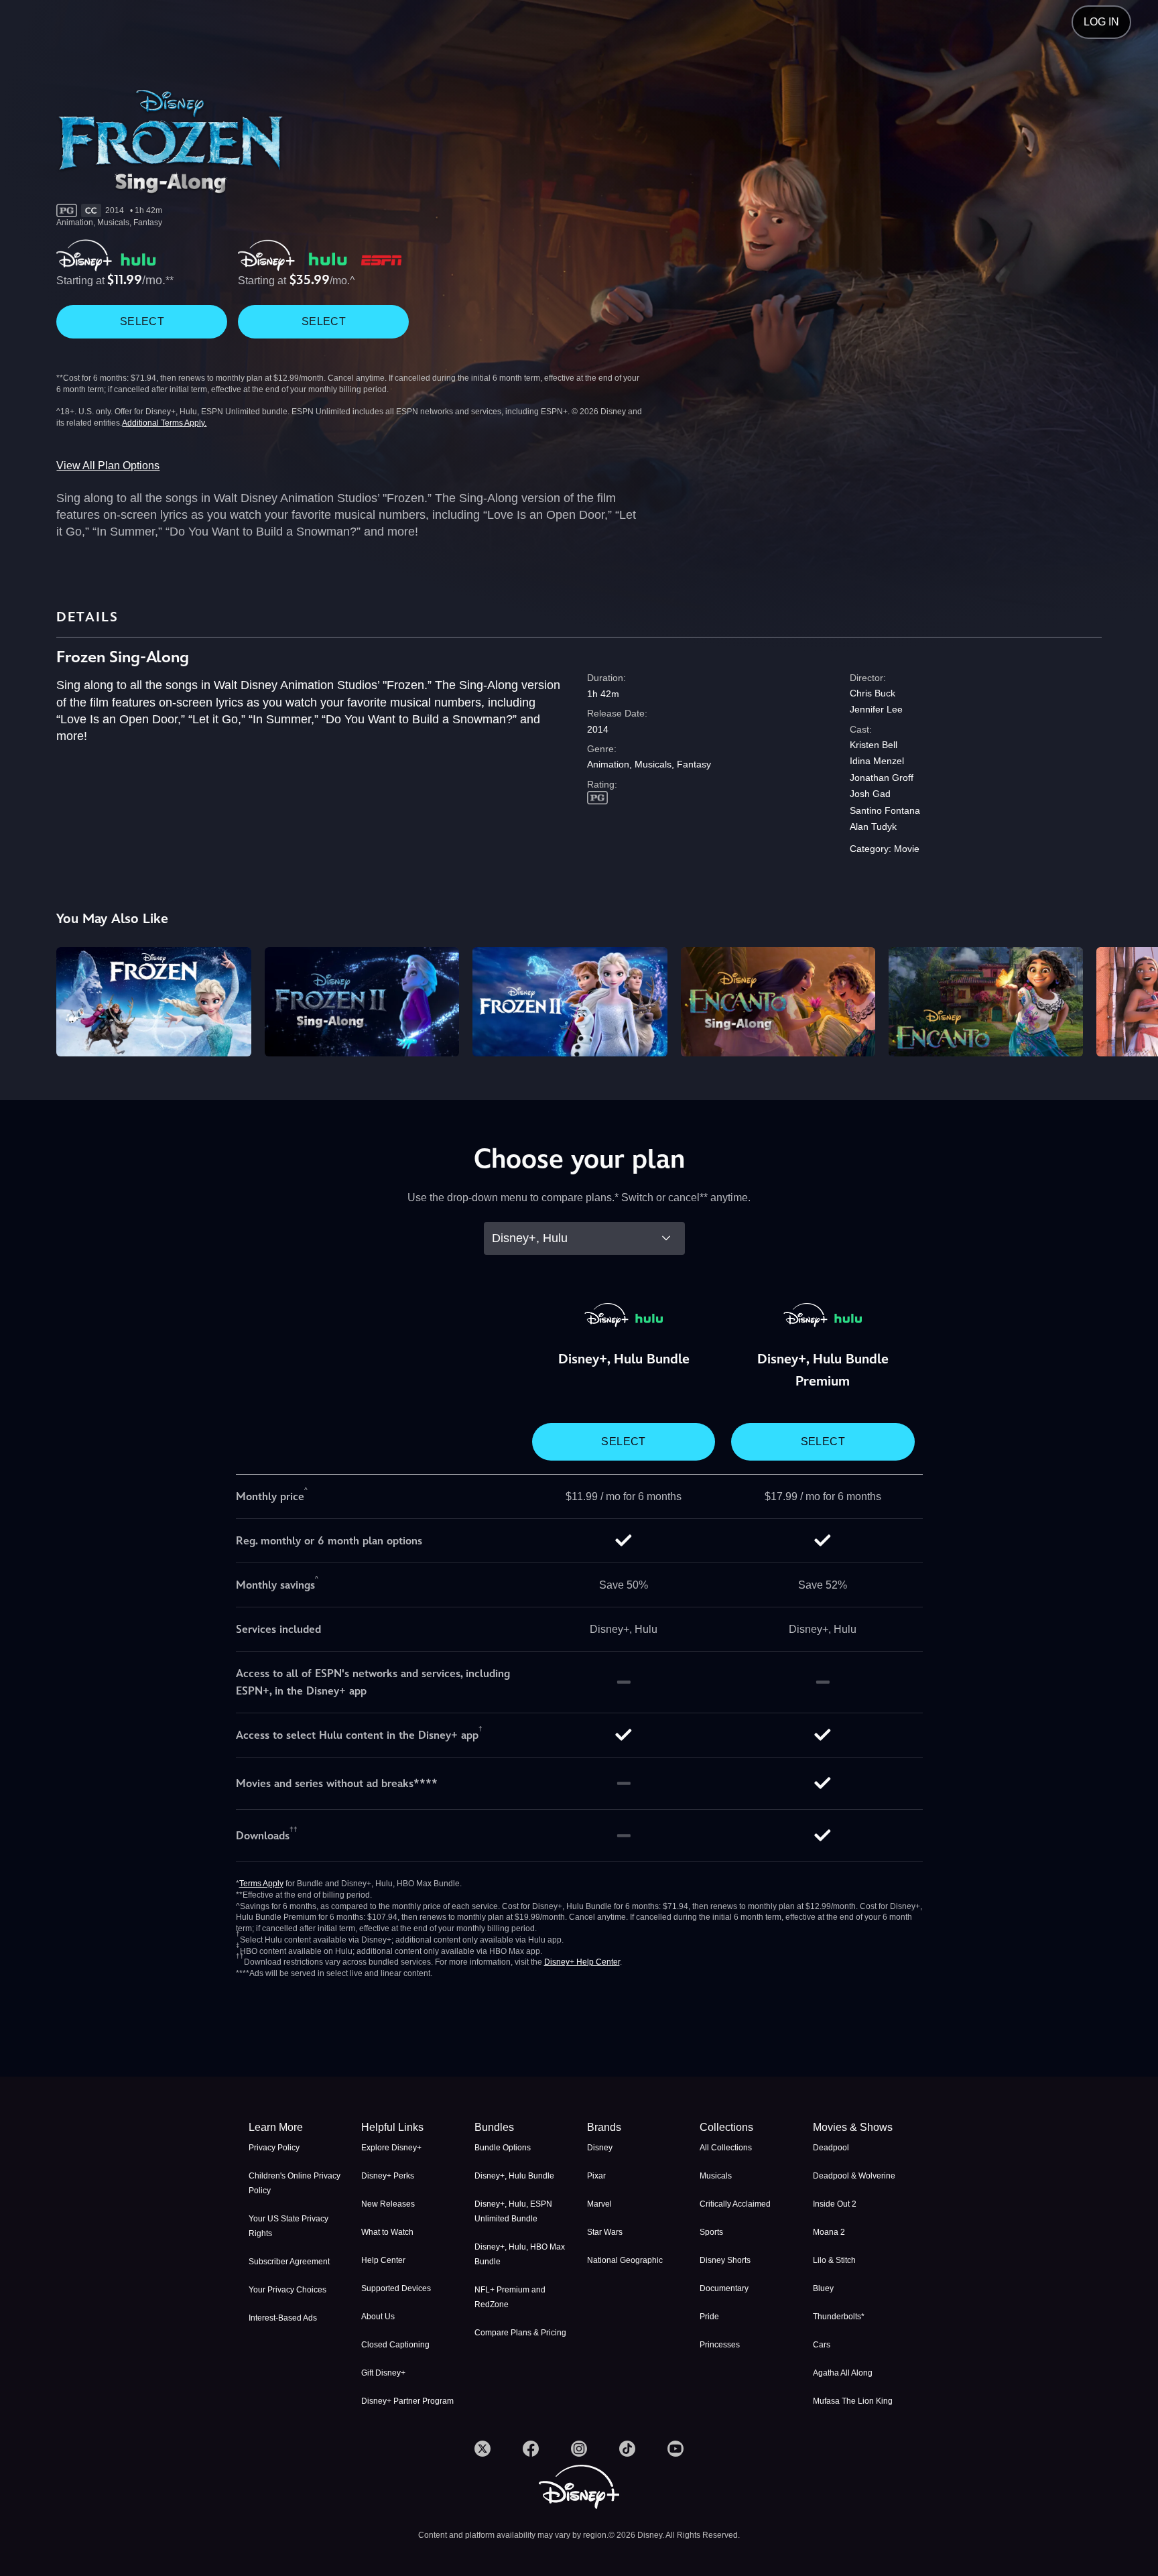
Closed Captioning (395, 2345)
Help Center (383, 2260)
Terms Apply (261, 1884)
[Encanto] (986, 1002)
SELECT (142, 321)
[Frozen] (153, 1002)
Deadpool (831, 2148)
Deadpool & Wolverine (854, 2176)
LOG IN (1101, 22)
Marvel (599, 2204)
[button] (409, 2128)
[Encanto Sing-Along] (778, 1002)
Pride (709, 2317)
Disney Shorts (725, 2260)
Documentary (724, 2288)
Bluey (823, 2288)
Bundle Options (503, 2148)
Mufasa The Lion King (853, 2401)
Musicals (716, 2176)
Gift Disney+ (383, 2373)
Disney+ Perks (388, 2176)
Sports (711, 2232)
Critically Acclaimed (735, 2204)
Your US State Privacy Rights (288, 2226)
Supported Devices (396, 2288)
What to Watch (387, 2232)
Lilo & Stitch (834, 2260)
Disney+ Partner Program (407, 2401)
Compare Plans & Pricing (520, 2333)
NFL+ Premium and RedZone (510, 2297)
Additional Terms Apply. (164, 423)
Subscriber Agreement (289, 2262)
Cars (822, 2345)
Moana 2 (829, 2232)
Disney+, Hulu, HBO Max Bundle (520, 2254)
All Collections (726, 2148)
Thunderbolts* (839, 2317)
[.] (482, 2449)
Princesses (720, 2345)
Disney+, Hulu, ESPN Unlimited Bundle (513, 2211)
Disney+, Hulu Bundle (514, 2176)
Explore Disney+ (391, 2148)
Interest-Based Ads (283, 2318)
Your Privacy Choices (287, 2290)
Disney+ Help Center (582, 1962)
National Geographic (625, 2260)
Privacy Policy (274, 2148)
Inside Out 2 (835, 2204)
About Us (378, 2317)
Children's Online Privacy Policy (295, 2183)
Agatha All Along (843, 2373)
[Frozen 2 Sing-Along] (362, 1002)
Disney (600, 2148)
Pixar (596, 2176)
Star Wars (605, 2232)
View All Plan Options (108, 466)
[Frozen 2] (570, 1002)
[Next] (1132, 1000)
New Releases (388, 2204)
